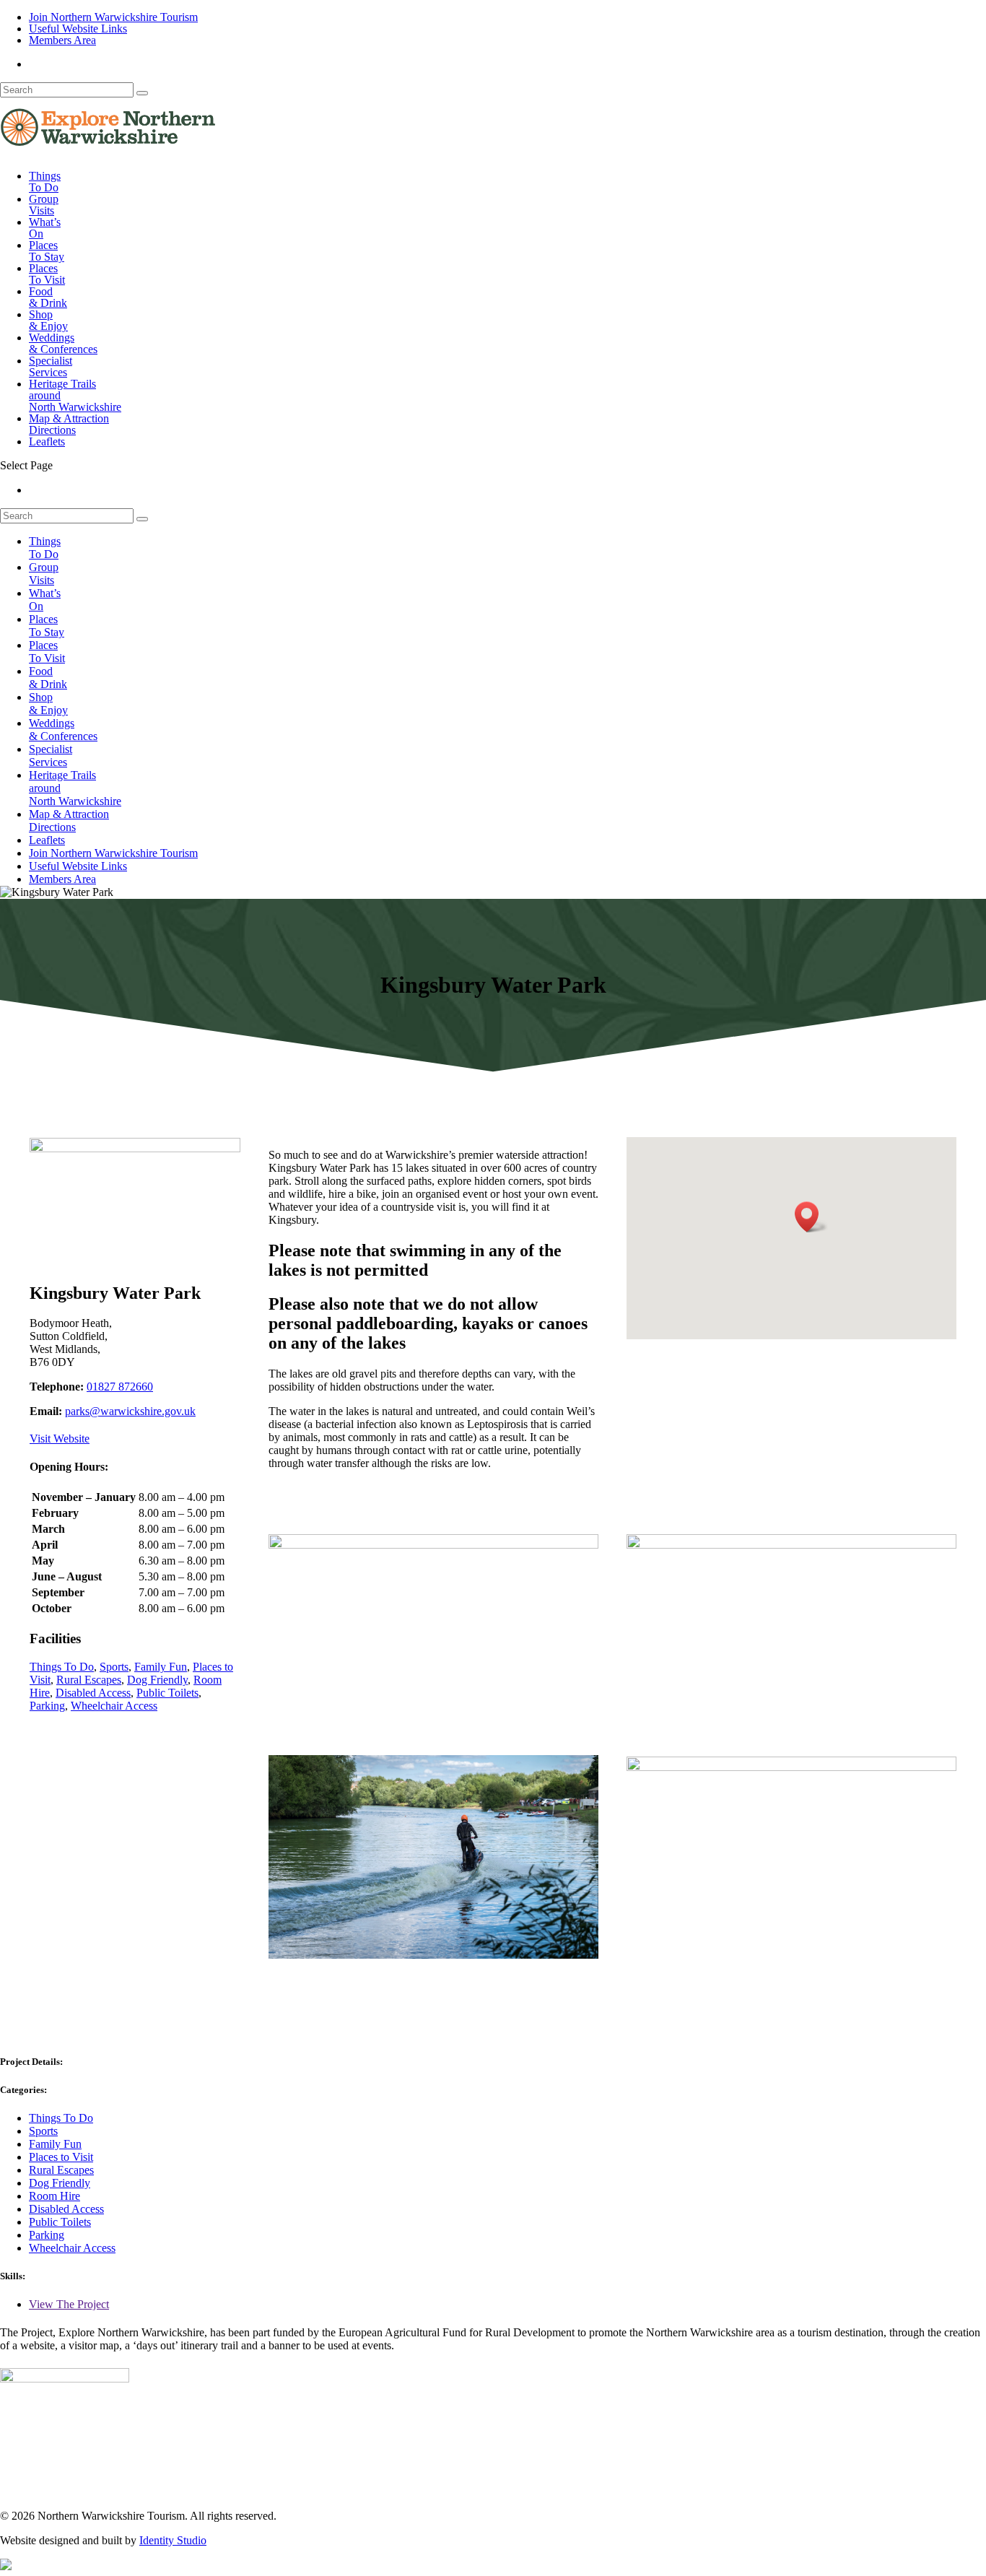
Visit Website (60, 1439)
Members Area (62, 40)
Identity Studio (173, 2540)
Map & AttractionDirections (69, 424)
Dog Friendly (157, 1680)
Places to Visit (61, 2157)
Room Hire (54, 2196)
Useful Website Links (78, 29)
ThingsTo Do (45, 182)
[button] (811, 1217)
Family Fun (161, 1667)
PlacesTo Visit (47, 274)
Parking (47, 1706)
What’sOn (45, 228)
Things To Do (62, 1667)
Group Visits (44, 205)
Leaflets (47, 441)
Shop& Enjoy (48, 320)
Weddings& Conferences (63, 343)
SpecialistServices (51, 366)
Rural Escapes (89, 1680)
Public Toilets (167, 1693)
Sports (114, 1667)
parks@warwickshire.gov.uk (130, 1411)
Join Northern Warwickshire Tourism (113, 17)
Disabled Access (93, 1693)
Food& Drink (48, 297)
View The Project (69, 2304)
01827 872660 (120, 1387)
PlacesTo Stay (47, 251)
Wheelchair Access (114, 1706)
